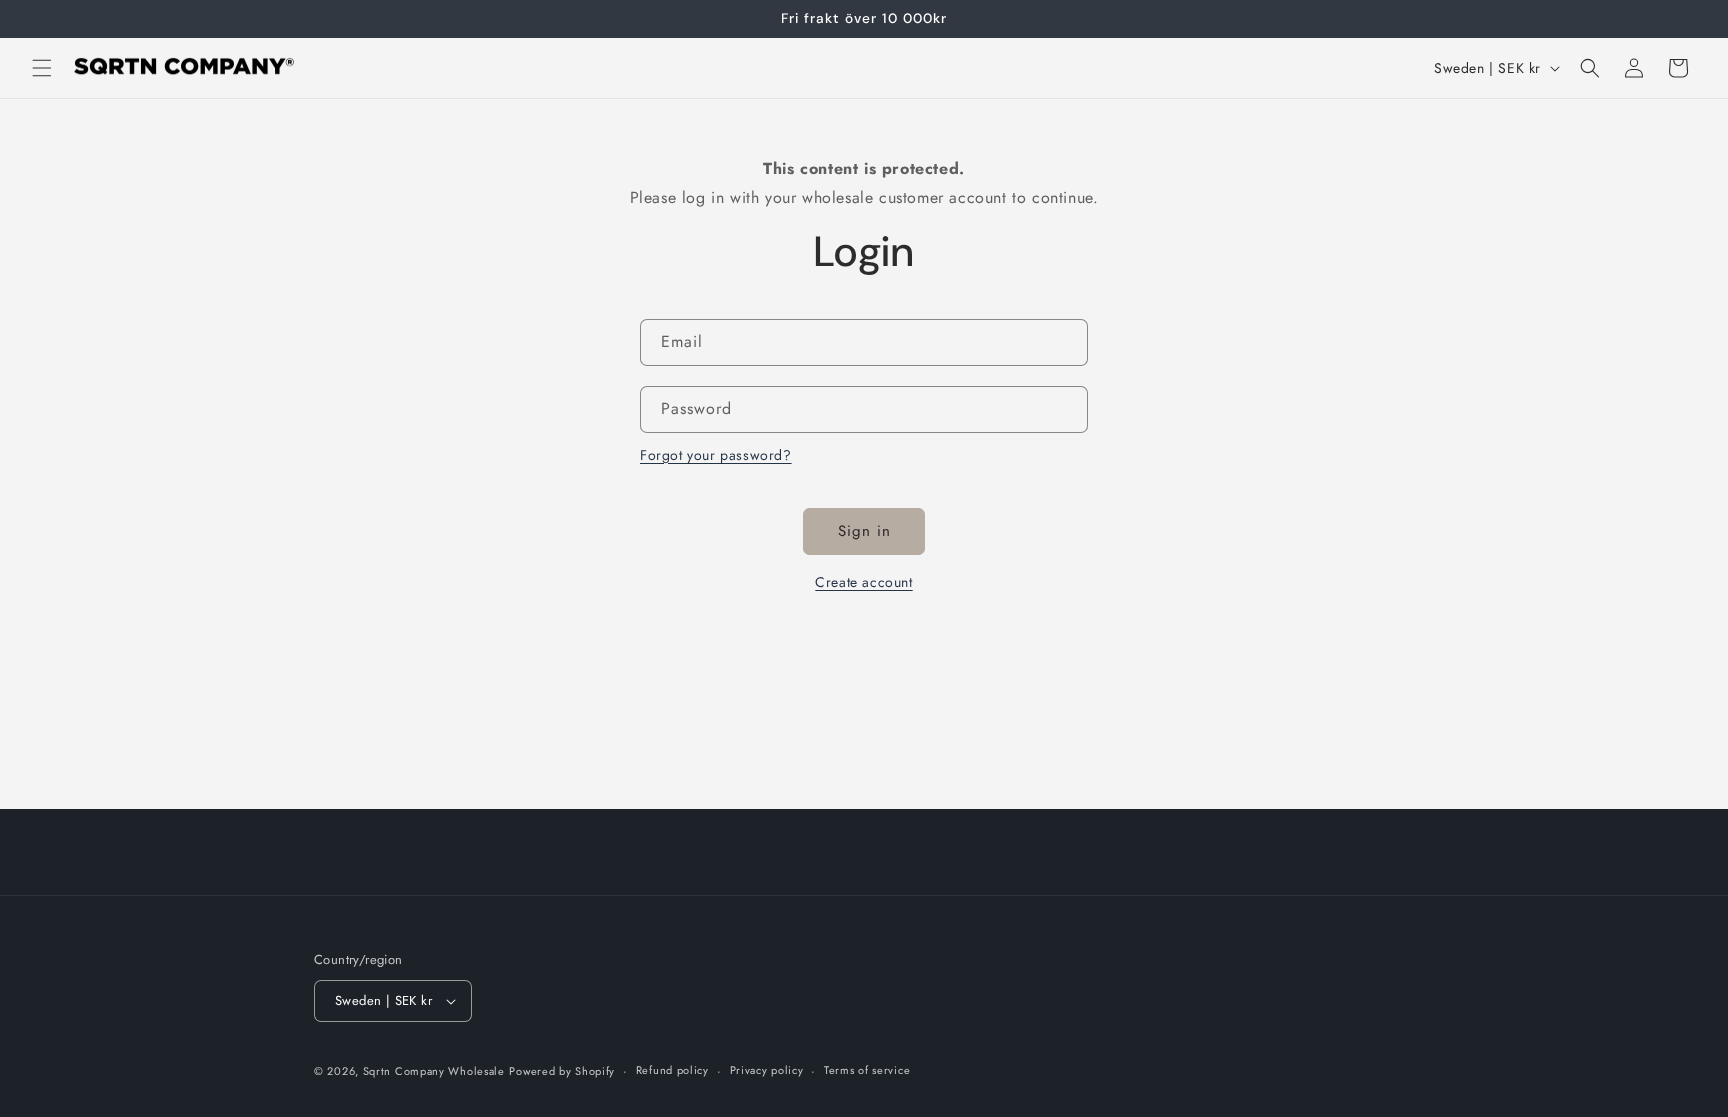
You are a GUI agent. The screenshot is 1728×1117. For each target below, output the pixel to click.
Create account (863, 582)
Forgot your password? (716, 455)
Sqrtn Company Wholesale (434, 1071)
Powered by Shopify (562, 1071)
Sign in (864, 531)
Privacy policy (767, 1070)
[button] (42, 68)
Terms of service (867, 1070)
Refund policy (672, 1070)
